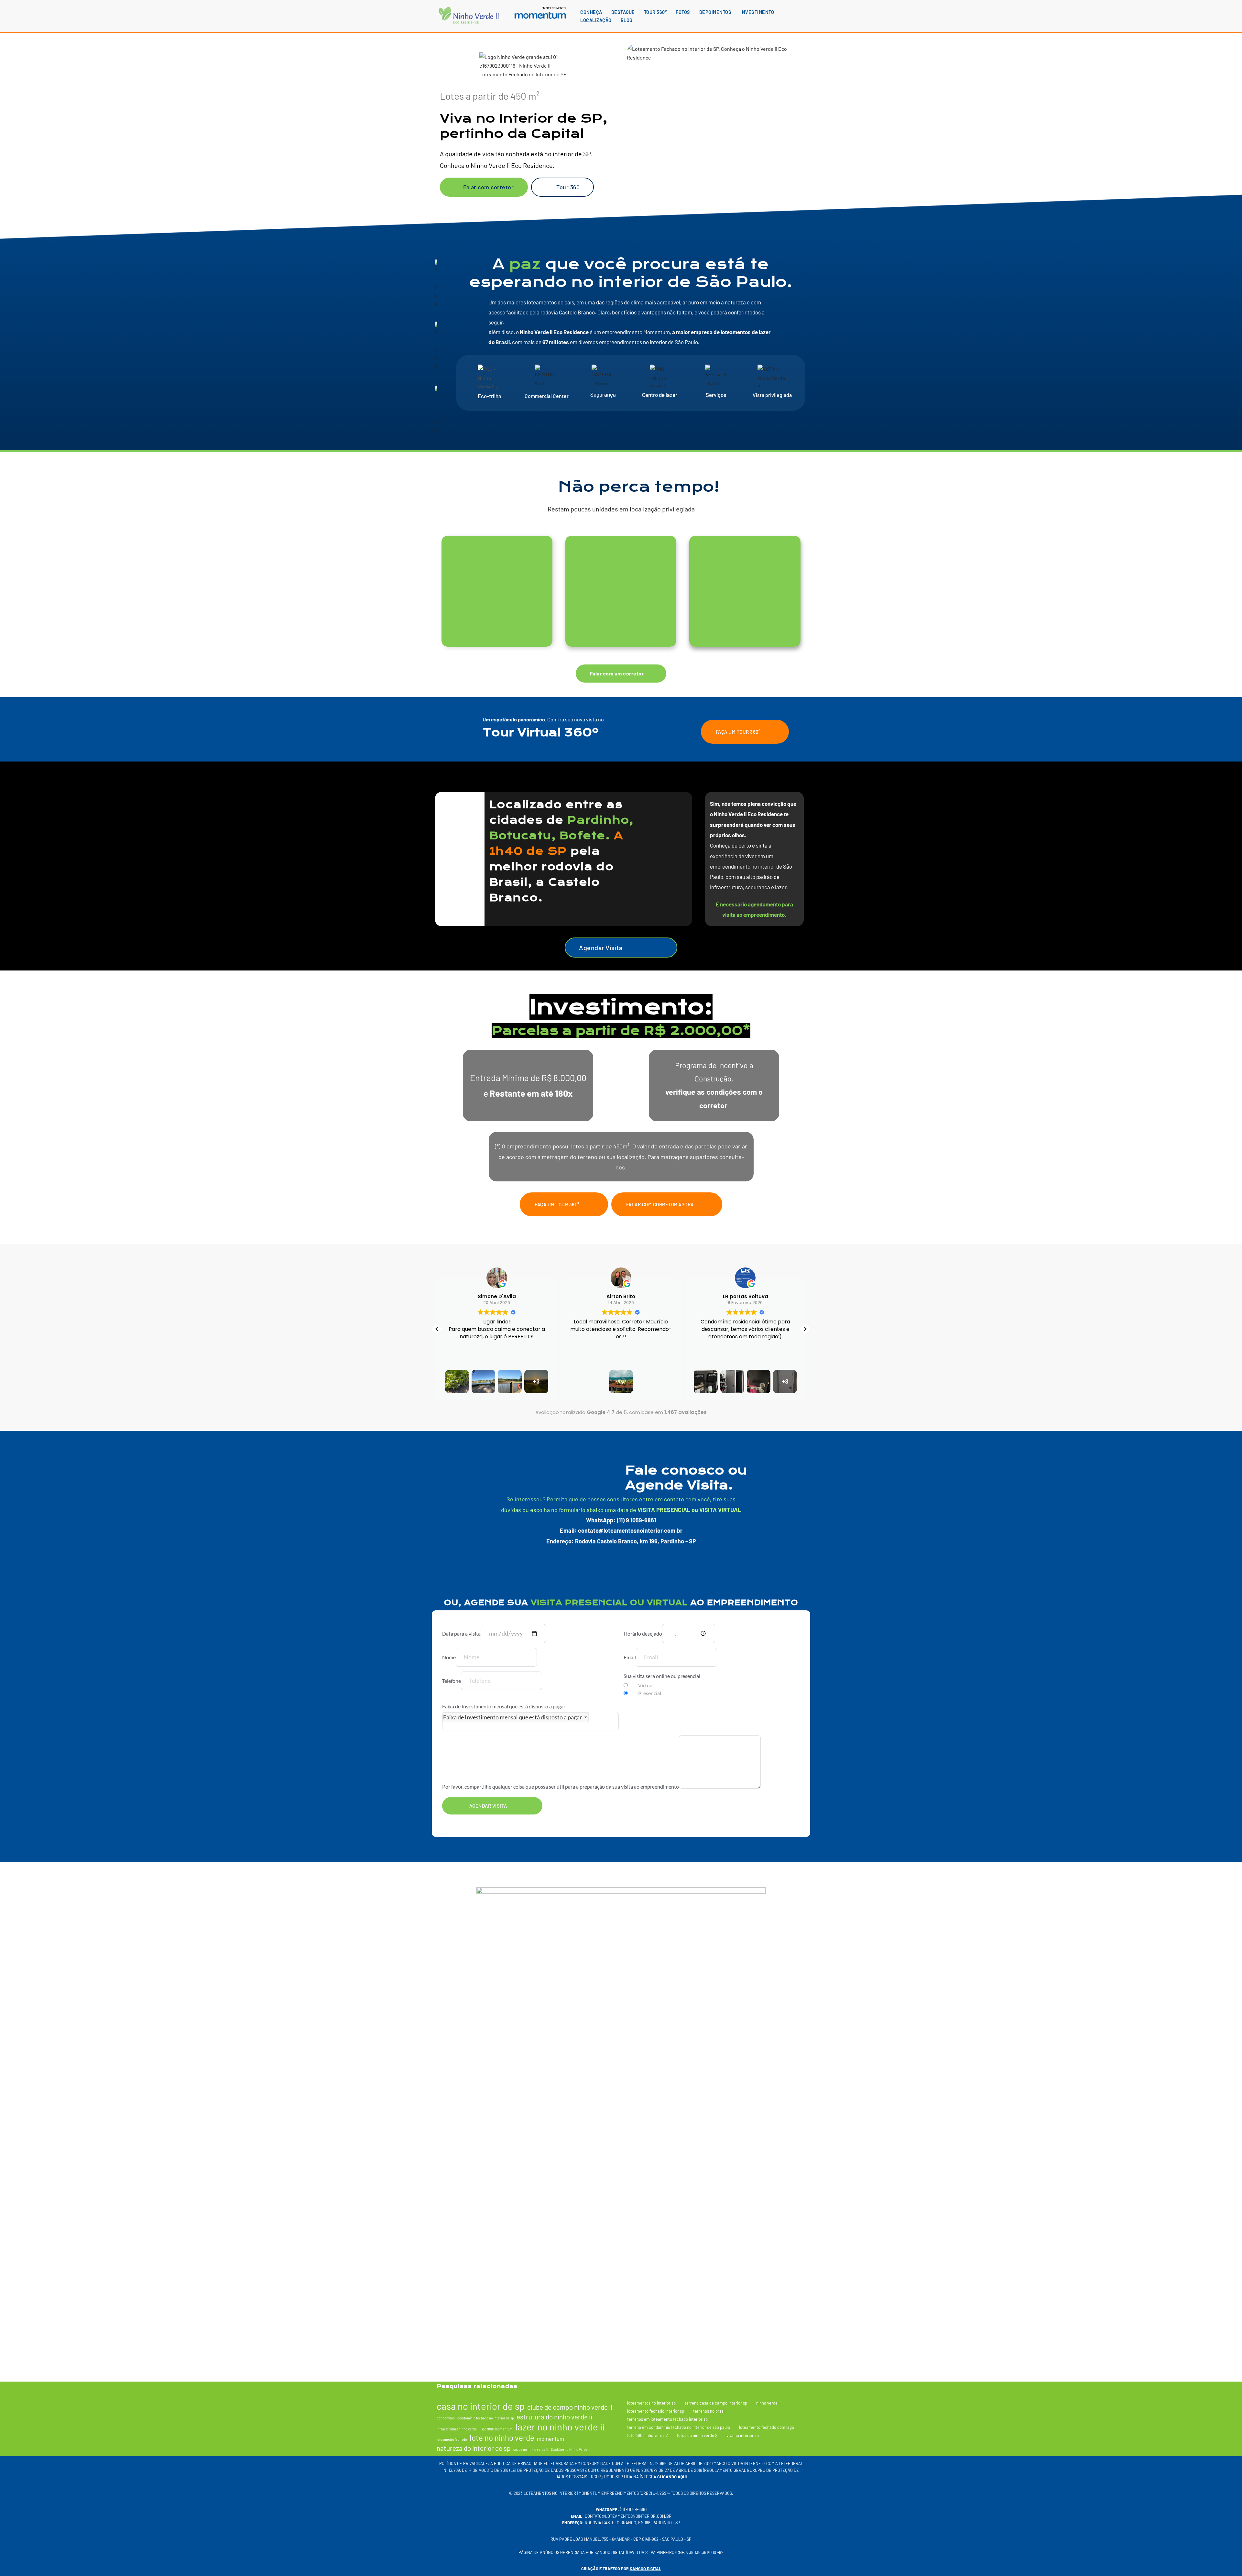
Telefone (452, 1681)
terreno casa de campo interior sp (716, 2403)
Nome (449, 1657)
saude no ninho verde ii (531, 2450)
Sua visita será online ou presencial (662, 1676)
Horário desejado (643, 1633)
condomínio (446, 2418)
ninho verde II (768, 2403)
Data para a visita (461, 1633)
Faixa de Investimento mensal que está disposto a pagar (504, 1706)
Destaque (623, 12)
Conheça (591, 12)
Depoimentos (715, 12)
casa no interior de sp (481, 2406)
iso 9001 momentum (497, 2429)
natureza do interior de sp (474, 2448)
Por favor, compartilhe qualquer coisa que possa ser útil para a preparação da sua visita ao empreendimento (561, 1787)
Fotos (683, 12)
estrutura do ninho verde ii (554, 2417)
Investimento (757, 12)
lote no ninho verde (502, 2438)
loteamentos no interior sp (651, 2403)
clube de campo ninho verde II (570, 2407)
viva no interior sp (743, 2435)
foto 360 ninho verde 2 (648, 2435)
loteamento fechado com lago (767, 2427)
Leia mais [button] (746, 1361)
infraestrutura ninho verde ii (458, 2429)
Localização (596, 20)
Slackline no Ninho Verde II (571, 2450)
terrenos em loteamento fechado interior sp (667, 2419)
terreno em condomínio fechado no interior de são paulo (679, 2427)
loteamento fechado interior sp (656, 2411)
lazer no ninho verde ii (560, 2427)
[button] (805, 1329)
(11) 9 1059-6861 (633, 2510)
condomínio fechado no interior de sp (486, 2418)
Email (630, 1657)
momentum (550, 2439)
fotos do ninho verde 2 (697, 2435)
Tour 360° (655, 12)
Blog (627, 20)
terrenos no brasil (709, 2411)
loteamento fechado (452, 2439)
